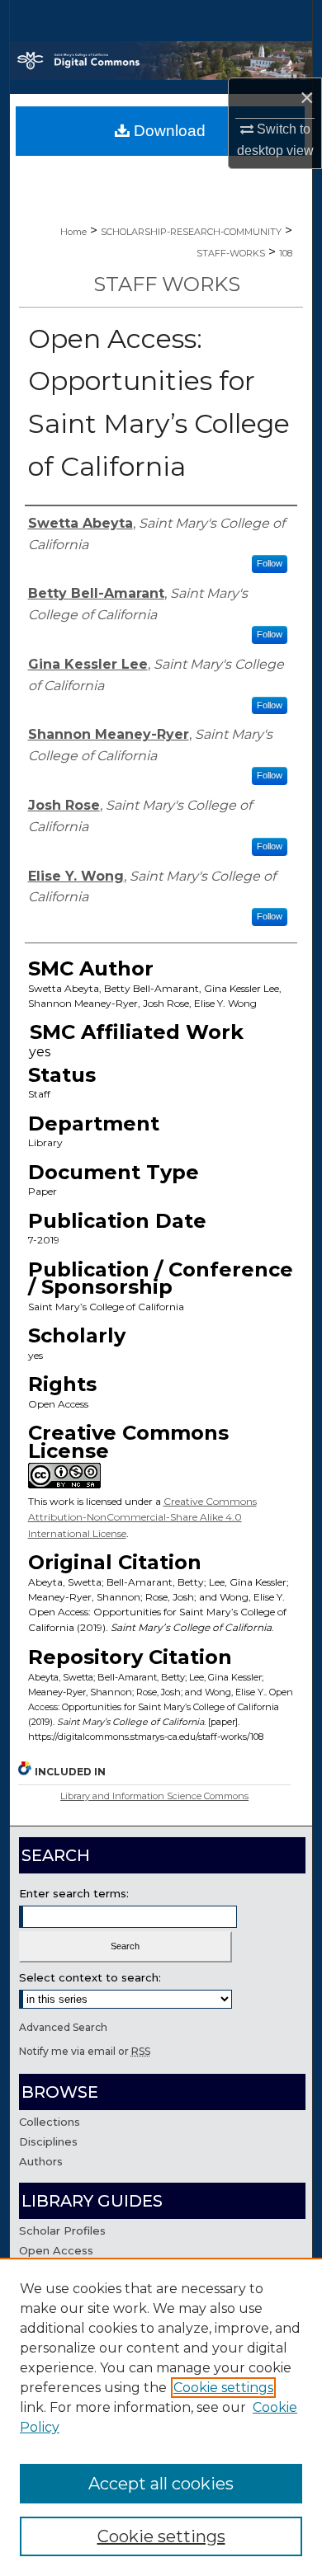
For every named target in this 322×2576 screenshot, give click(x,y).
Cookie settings (223, 2388)
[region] (161, 2417)
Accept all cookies (161, 2484)
